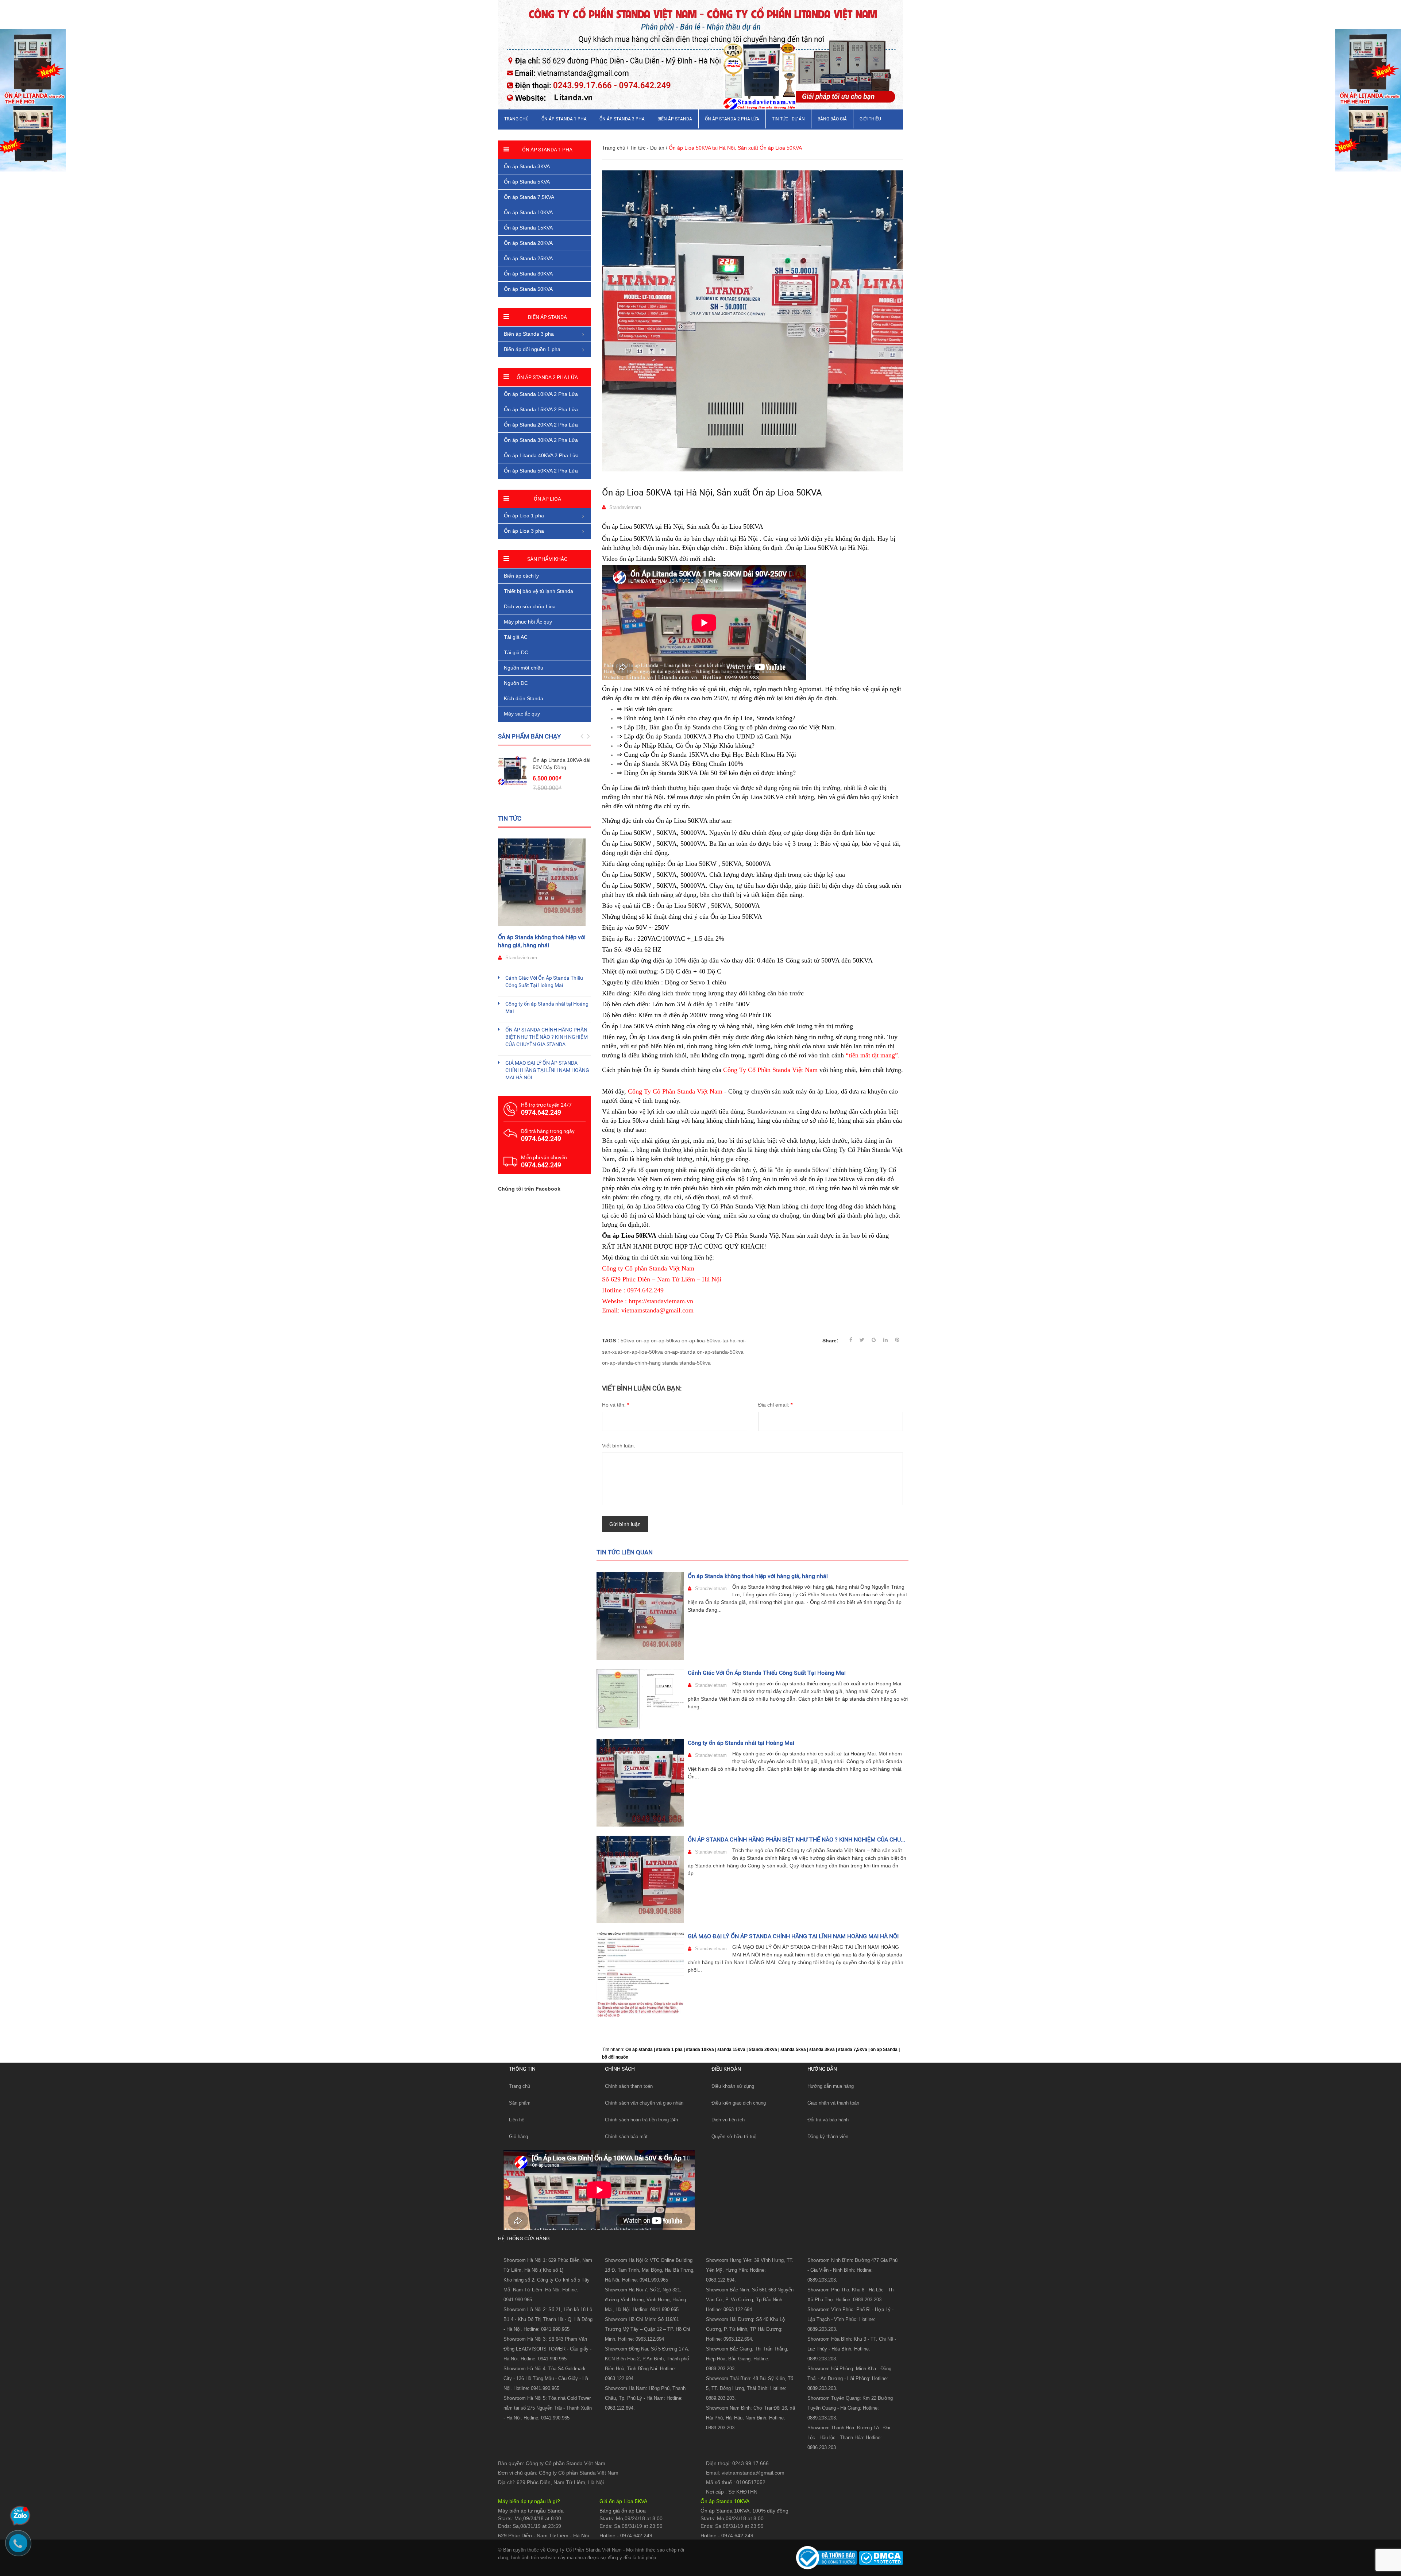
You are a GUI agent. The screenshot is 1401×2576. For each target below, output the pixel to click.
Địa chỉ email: (775, 1405)
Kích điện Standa (524, 698)
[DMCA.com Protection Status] (880, 2557)
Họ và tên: (615, 1405)
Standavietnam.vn (771, 1111)
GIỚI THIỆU (870, 119)
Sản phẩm (520, 2103)
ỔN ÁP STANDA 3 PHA (622, 119)
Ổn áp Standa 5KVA (527, 182)
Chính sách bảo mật (626, 2137)
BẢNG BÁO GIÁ (832, 119)
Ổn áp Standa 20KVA (528, 243)
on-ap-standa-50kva (720, 1352)
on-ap (643, 1341)
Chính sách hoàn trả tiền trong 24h (641, 2120)
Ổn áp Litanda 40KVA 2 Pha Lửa (541, 455)
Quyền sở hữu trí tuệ (734, 2137)
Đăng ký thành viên (828, 2137)
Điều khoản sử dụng (733, 2086)
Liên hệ (517, 2120)
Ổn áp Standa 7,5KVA (529, 197)
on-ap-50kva (665, 1341)
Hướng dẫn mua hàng (831, 2086)
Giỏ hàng (518, 2137)
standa (670, 1363)
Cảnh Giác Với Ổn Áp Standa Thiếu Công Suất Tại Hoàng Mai (767, 1673)
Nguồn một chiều (524, 668)
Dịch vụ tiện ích (728, 2120)
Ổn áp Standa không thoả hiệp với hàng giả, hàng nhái (758, 1576)
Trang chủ (520, 2086)
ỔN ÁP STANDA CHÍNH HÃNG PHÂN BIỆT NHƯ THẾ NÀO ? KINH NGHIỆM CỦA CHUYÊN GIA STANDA (547, 1037)
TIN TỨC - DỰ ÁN (788, 119)
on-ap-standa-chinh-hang (631, 1363)
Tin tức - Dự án (647, 148)
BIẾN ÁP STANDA (675, 119)
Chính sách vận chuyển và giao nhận (644, 2103)
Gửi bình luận (625, 1524)
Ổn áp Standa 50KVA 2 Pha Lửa (541, 471)
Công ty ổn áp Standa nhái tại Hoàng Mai (741, 1743)
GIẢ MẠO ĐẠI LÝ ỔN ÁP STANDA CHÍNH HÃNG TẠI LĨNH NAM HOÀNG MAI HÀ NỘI (793, 1936)
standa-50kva (695, 1363)
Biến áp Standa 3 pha (529, 334)
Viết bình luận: (619, 1446)
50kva (628, 1341)
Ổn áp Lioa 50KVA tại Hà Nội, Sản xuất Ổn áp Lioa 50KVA (712, 493)
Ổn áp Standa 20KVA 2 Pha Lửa (541, 425)
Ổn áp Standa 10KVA (528, 212)
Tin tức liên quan (625, 1552)
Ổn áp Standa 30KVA (528, 274)
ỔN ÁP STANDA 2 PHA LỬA (732, 119)
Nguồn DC (516, 683)
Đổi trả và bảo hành (828, 2120)
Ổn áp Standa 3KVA (527, 166)
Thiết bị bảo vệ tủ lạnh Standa (539, 591)
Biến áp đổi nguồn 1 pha (532, 349)
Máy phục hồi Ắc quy (528, 622)
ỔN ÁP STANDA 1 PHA (564, 119)
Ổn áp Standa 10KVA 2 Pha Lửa (541, 394)
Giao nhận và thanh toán (833, 2103)
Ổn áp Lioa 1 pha (524, 516)
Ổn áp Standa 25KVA (528, 258)
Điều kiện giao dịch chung (739, 2103)
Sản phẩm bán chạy (529, 736)
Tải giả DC (516, 652)
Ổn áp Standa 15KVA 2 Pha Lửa (541, 409)
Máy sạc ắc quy (522, 714)
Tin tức (510, 818)
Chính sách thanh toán (629, 2086)
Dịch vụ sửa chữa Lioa (530, 606)
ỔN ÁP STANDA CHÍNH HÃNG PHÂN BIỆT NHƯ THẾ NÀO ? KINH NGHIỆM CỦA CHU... (796, 1840)
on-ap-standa (680, 1352)
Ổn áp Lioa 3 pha (524, 531)
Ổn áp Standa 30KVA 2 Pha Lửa (541, 440)
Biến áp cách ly (521, 576)
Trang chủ (516, 119)
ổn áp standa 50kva (803, 1170)
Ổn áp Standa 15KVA (528, 228)
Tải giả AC (516, 637)
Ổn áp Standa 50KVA (528, 289)
